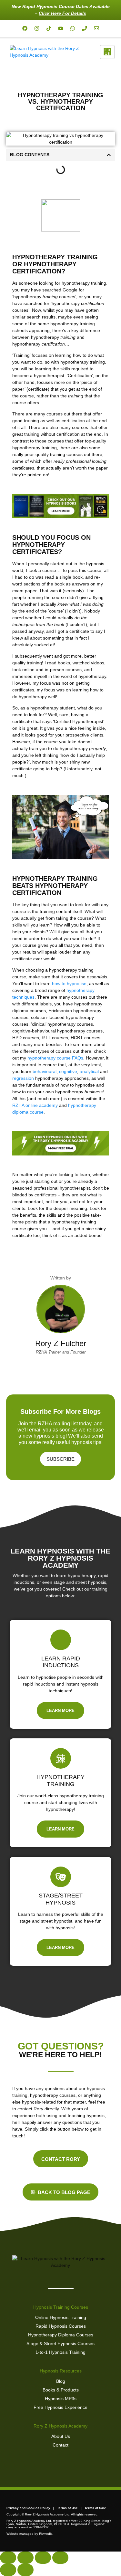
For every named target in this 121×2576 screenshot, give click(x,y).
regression (23, 1078)
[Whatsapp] (73, 28)
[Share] (43, 2558)
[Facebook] (25, 28)
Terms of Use (67, 2508)
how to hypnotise (69, 984)
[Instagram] (37, 28)
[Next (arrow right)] (25, 2570)
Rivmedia (46, 2534)
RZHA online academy (35, 1105)
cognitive (68, 1071)
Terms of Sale (95, 2508)
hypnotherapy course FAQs (55, 1058)
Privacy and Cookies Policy (28, 2508)
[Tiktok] (49, 28)
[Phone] (85, 28)
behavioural (45, 1071)
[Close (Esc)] (60, 2558)
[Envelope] (96, 28)
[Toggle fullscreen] (25, 2558)
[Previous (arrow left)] (8, 2570)
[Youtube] (61, 28)
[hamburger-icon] (107, 52)
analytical (89, 1071)
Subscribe (60, 1459)
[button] (109, 155)
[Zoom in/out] (8, 2558)
